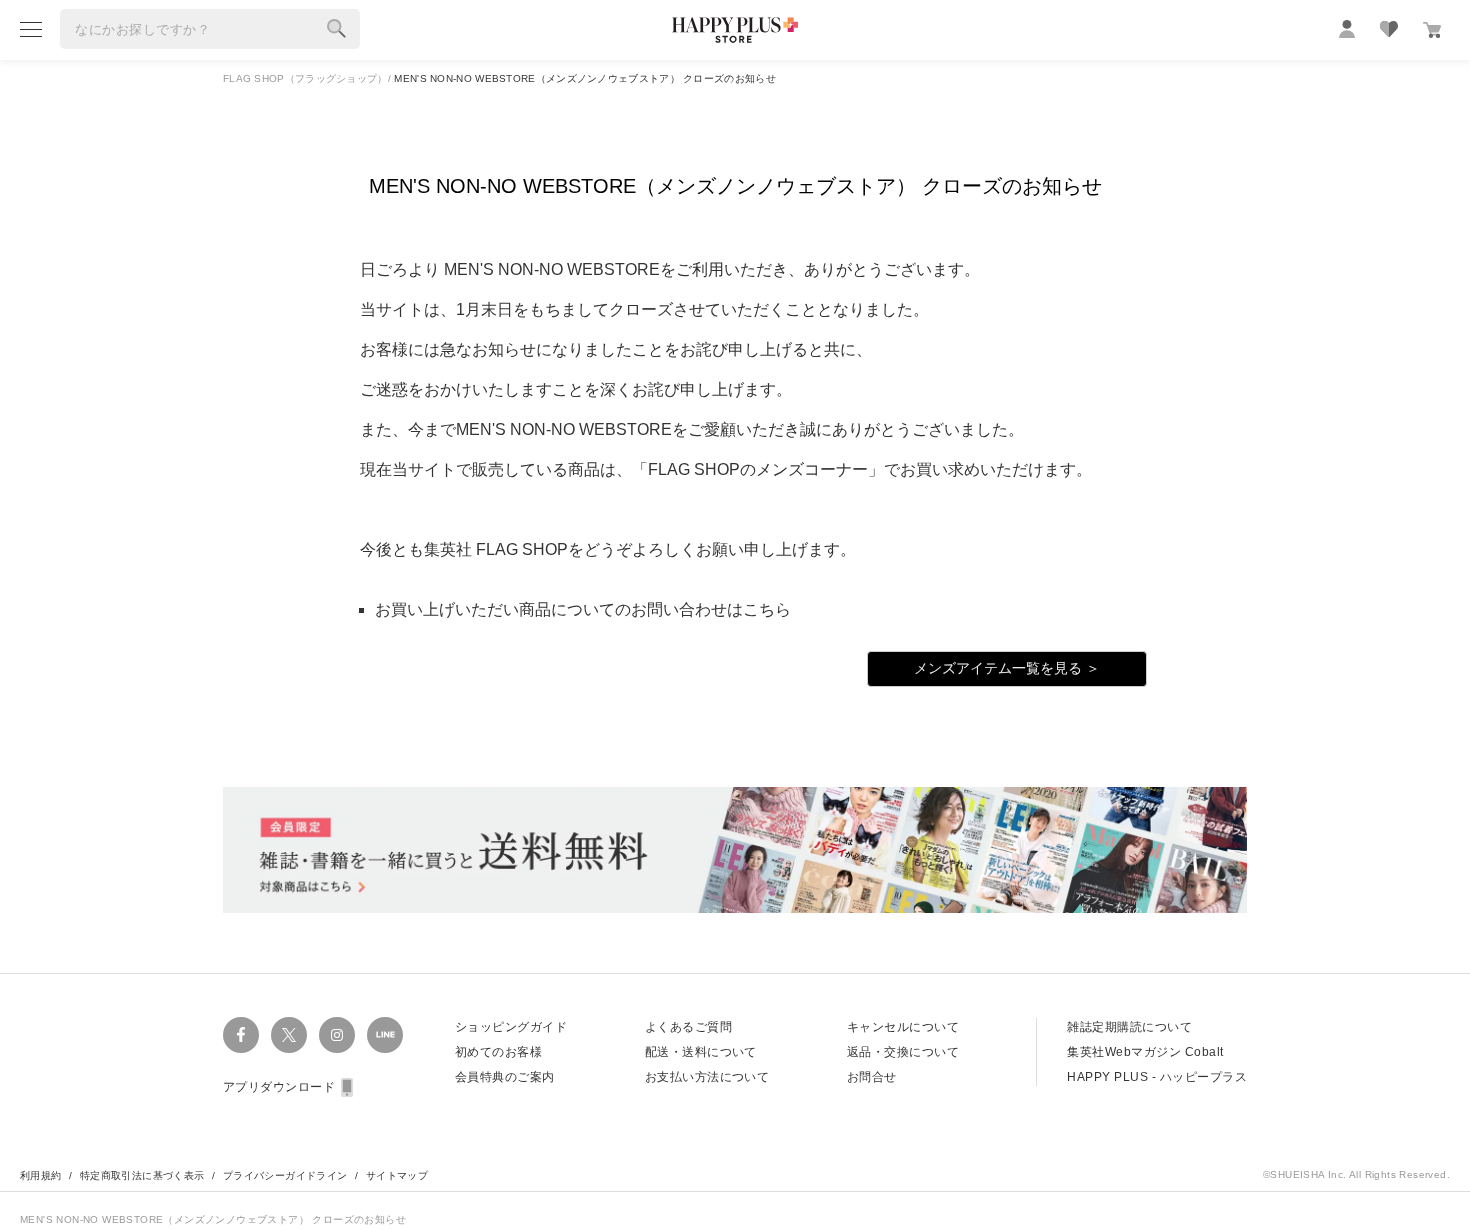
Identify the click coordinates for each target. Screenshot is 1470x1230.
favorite (1389, 29)
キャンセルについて (903, 1027)
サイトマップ (397, 1175)
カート (1432, 30)
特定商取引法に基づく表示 (142, 1175)
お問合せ (872, 1077)
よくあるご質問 (688, 1027)
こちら (767, 609)
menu (31, 29)
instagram (337, 1035)
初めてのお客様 (498, 1052)
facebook (241, 1035)
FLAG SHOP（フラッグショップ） (305, 78)
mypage (1347, 29)
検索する (337, 29)
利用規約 (41, 1175)
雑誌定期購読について (1129, 1027)
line (385, 1035)
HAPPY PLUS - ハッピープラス (1157, 1077)
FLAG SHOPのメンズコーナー (758, 469)
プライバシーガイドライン (285, 1175)
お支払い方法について (707, 1077)
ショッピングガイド (511, 1027)
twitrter (289, 1035)
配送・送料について (701, 1052)
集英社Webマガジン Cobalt (1145, 1052)
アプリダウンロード (279, 1087)
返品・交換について (903, 1052)
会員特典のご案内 (505, 1077)
